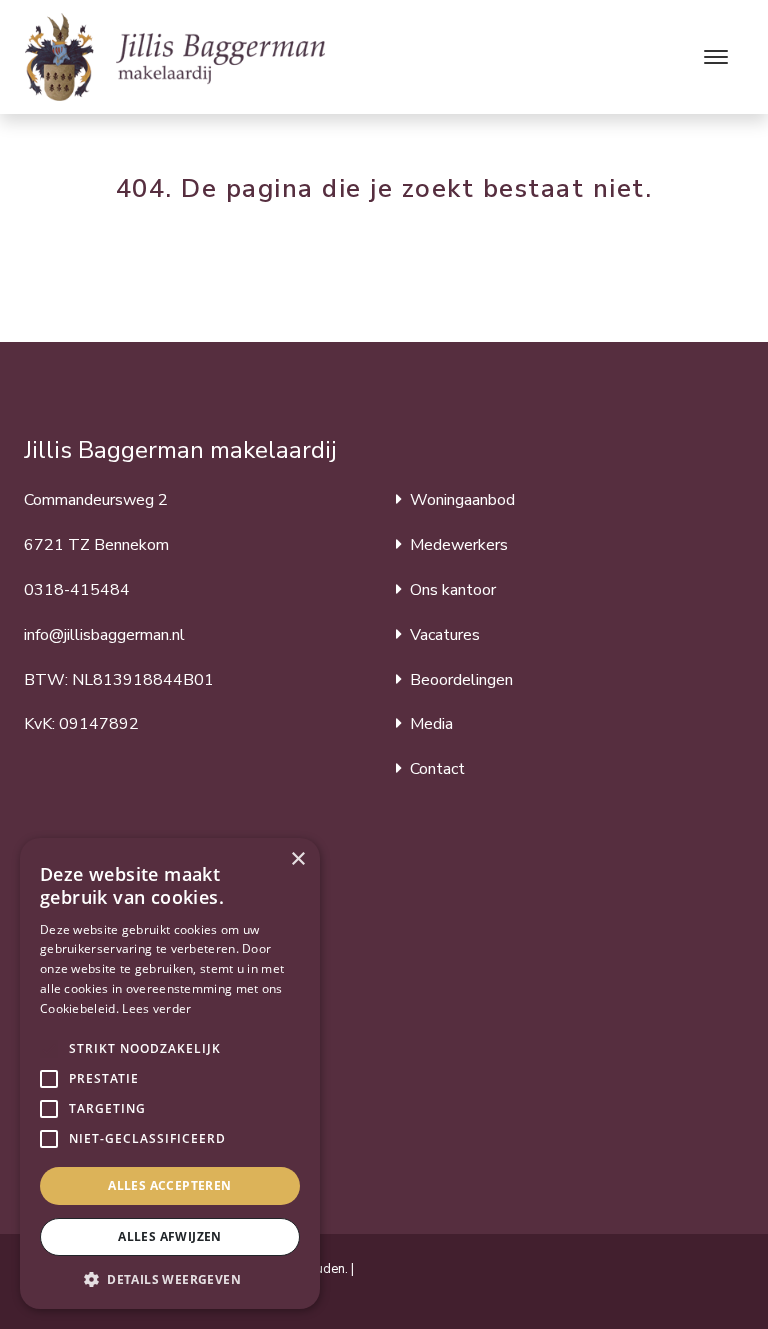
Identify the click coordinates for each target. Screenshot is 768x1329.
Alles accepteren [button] (169, 1185)
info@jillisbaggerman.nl (104, 635)
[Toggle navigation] (715, 57)
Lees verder (156, 1008)
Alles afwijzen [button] (170, 1236)
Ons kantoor (453, 590)
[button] (49, 1049)
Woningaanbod (462, 500)
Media (431, 724)
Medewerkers (459, 545)
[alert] (170, 1073)
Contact (437, 769)
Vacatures (445, 635)
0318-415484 (77, 590)
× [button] (297, 859)
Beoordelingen (461, 680)
